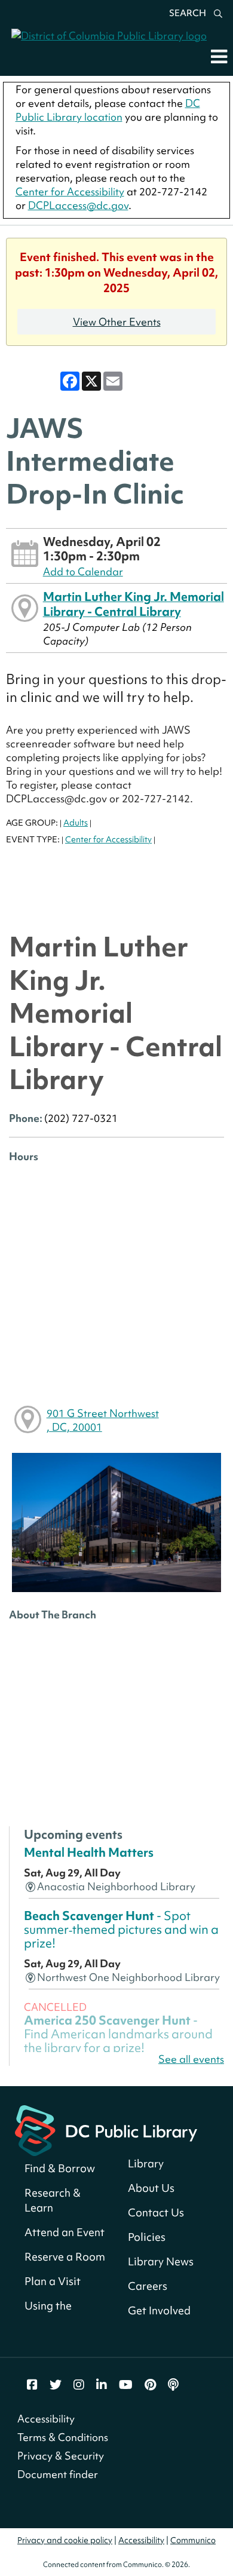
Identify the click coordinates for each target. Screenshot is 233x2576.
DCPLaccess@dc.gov (78, 205)
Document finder (58, 2474)
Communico (193, 2540)
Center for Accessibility (70, 191)
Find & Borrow (60, 2168)
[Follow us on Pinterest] (150, 2385)
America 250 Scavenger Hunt (118, 2034)
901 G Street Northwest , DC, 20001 (103, 1420)
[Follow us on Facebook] (32, 2385)
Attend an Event (65, 2232)
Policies (147, 2237)
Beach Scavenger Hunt (121, 1930)
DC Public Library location (108, 110)
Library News (161, 2261)
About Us (151, 2188)
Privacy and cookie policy (65, 2540)
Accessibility (46, 2419)
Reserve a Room (65, 2257)
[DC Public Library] (106, 2129)
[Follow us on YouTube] (126, 2385)
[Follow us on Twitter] (56, 2385)
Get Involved (159, 2310)
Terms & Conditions (63, 2437)
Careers (148, 2286)
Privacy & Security (61, 2456)
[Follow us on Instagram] (79, 2385)
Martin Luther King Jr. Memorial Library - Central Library (134, 604)
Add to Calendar (83, 571)
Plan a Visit (53, 2281)
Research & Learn (53, 2200)
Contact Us (156, 2212)
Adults (76, 823)
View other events (117, 322)
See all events (191, 2059)
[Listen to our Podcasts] (173, 2385)
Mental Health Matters (89, 1853)
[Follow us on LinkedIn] (102, 2385)
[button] (219, 56)
